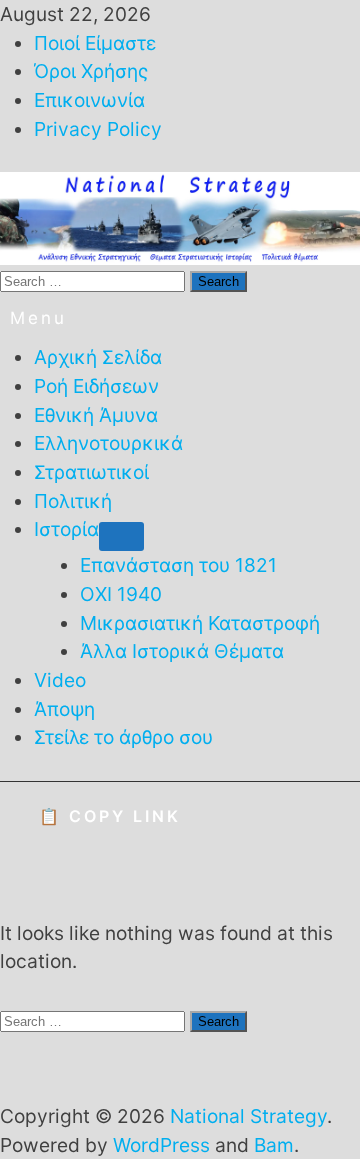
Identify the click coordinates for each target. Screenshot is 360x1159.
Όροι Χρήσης (91, 71)
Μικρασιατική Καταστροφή (200, 623)
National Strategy (248, 1116)
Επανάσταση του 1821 (178, 565)
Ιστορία (66, 529)
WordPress (161, 1145)
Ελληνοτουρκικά (108, 443)
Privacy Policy (98, 129)
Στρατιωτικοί (91, 472)
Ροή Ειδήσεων (96, 386)
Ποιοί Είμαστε (95, 43)
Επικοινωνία (89, 100)
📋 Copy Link (110, 816)
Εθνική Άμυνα (96, 415)
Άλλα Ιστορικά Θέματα (182, 651)
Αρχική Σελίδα (98, 357)
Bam (274, 1145)
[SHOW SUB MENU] (121, 537)
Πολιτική (73, 501)
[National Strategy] (180, 217)
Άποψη (64, 709)
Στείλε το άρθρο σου (123, 737)
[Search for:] (95, 280)
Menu (38, 318)
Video (60, 680)
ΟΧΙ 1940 (121, 594)
